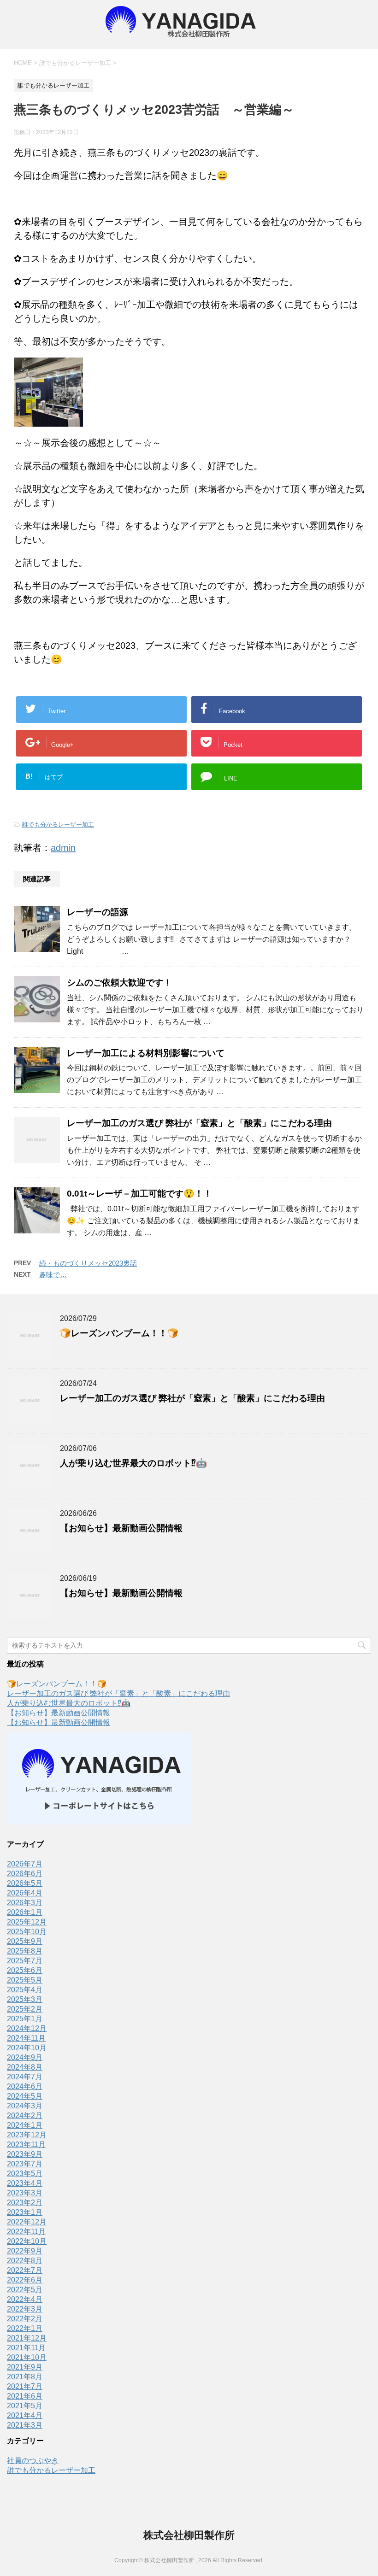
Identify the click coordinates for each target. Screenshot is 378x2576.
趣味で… (53, 1275)
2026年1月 (25, 1912)
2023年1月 (25, 2212)
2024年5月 (25, 2096)
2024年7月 (25, 2077)
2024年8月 (25, 2067)
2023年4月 (25, 2183)
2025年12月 (27, 1922)
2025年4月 (25, 1990)
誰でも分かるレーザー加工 (58, 824)
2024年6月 (25, 2086)
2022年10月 (27, 2241)
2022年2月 (25, 2319)
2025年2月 (25, 2009)
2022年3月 (25, 2309)
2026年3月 (25, 1903)
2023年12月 (27, 2135)
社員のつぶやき (33, 2461)
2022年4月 (25, 2299)
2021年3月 (25, 2425)
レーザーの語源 (102, 912)
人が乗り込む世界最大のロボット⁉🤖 (133, 1463)
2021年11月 (26, 2348)
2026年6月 (25, 1874)
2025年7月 (25, 1961)
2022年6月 (25, 2280)
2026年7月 (25, 1864)
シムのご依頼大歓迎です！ (119, 983)
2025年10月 (27, 1932)
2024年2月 (25, 2115)
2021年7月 (25, 2386)
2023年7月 (25, 2164)
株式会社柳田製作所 (189, 2535)
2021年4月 (25, 2415)
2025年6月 (25, 1970)
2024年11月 (26, 2038)
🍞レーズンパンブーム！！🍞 (119, 1333)
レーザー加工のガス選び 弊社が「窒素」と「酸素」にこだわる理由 (199, 1123)
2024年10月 (27, 2048)
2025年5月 (25, 1980)
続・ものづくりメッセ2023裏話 (88, 1263)
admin (63, 848)
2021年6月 (25, 2396)
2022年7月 (25, 2270)
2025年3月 (25, 1999)
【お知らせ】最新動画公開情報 (121, 1528)
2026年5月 (25, 1883)
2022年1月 (25, 2328)
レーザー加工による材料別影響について (146, 1053)
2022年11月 (26, 2232)
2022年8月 (25, 2261)
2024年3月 (25, 2106)
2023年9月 (25, 2154)
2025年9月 (25, 1941)
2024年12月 (27, 2028)
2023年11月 (26, 2145)
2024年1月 (25, 2125)
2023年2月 (25, 2203)
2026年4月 (25, 1893)
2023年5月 (25, 2174)
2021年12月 (27, 2338)
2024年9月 (25, 2057)
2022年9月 (25, 2251)
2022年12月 (27, 2222)
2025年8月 (25, 1951)
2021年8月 (25, 2377)
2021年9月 (25, 2367)
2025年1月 (25, 2019)
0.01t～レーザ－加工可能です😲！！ (139, 1194)
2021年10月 (27, 2357)
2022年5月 (25, 2290)
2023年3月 (25, 2193)
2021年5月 (25, 2406)
